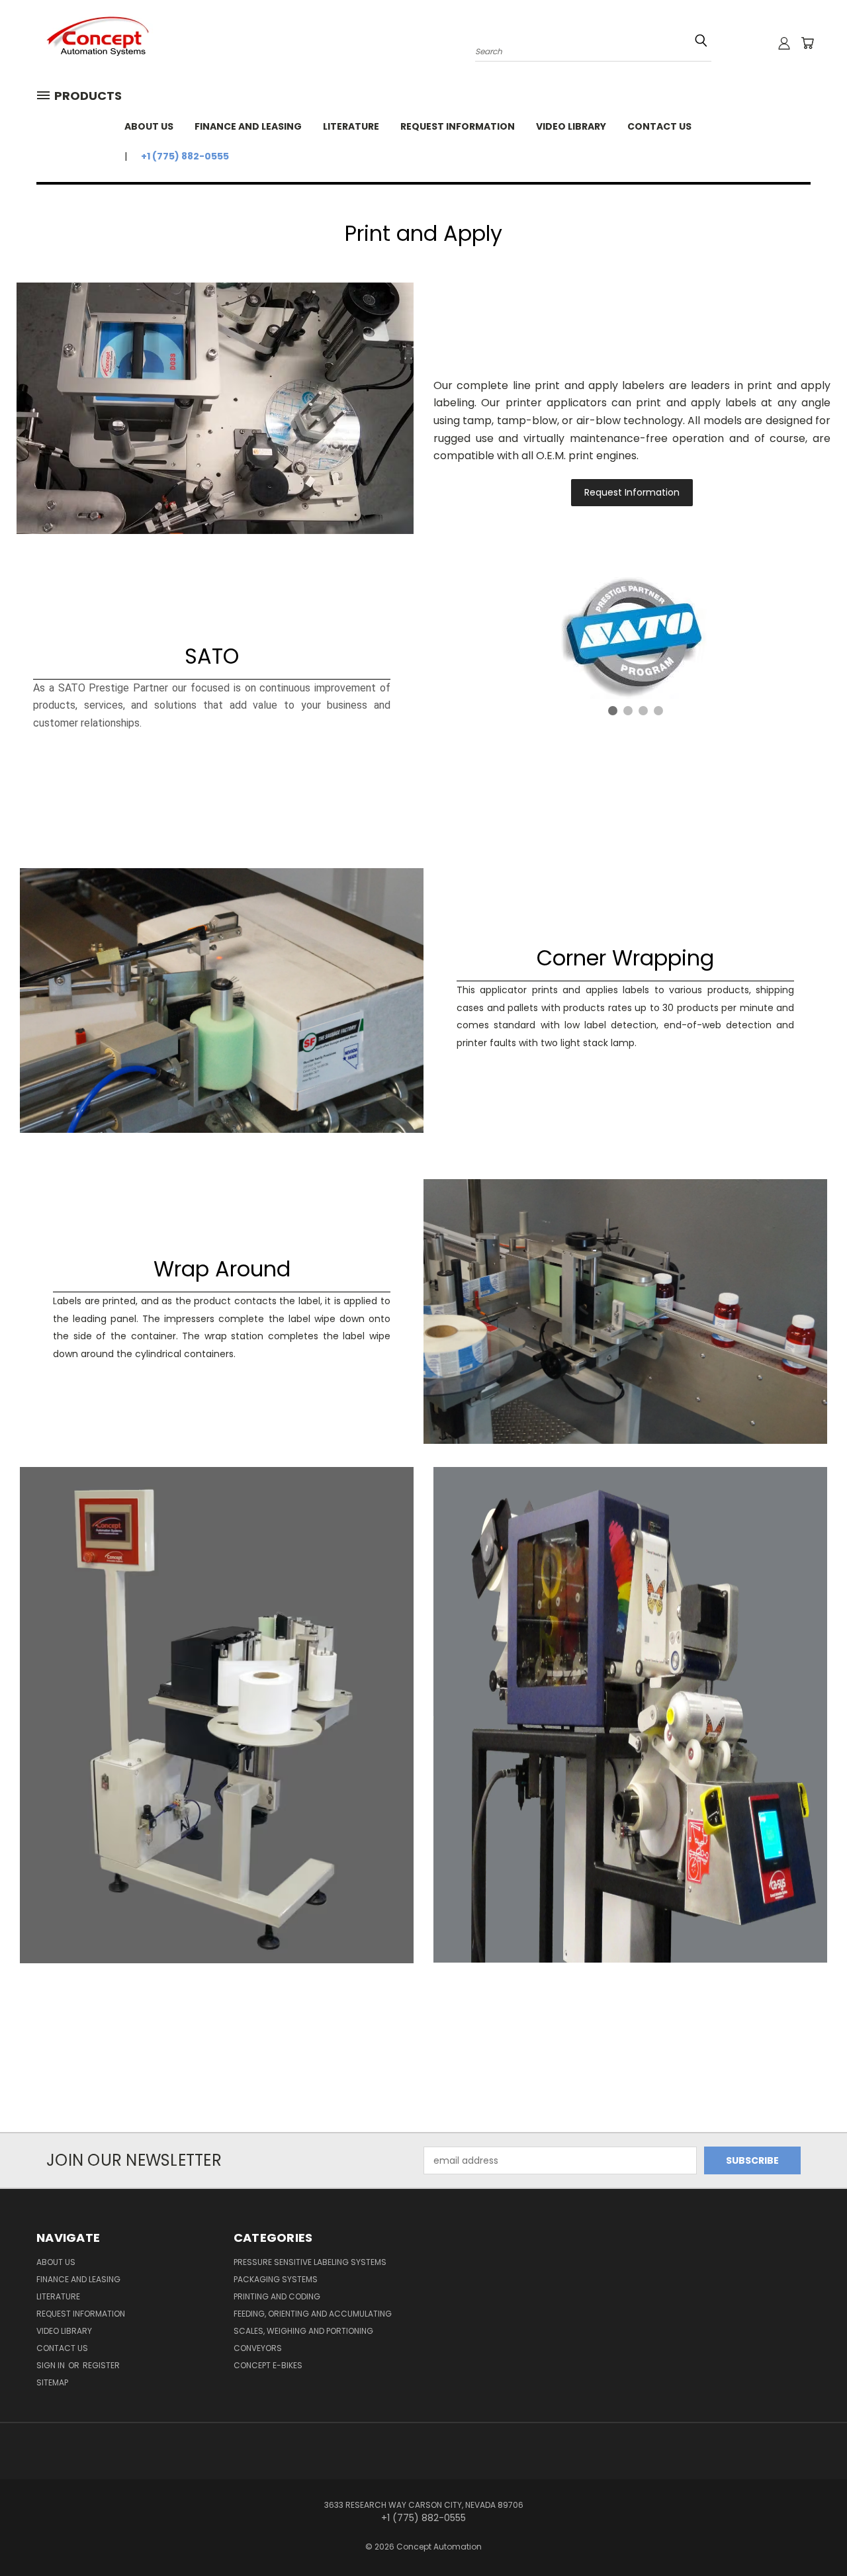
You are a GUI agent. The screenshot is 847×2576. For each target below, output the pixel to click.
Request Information (458, 126)
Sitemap (52, 2382)
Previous (812, 2535)
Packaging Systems (276, 2279)
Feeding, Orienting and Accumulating (313, 2314)
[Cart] (807, 43)
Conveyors (258, 2348)
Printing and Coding (277, 2296)
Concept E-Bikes (268, 2365)
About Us (149, 126)
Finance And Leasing (248, 126)
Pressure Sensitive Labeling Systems (310, 2262)
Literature (351, 126)
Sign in (52, 2365)
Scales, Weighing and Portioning (303, 2331)
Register (101, 2365)
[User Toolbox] (784, 43)
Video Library (571, 126)
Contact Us (659, 126)
